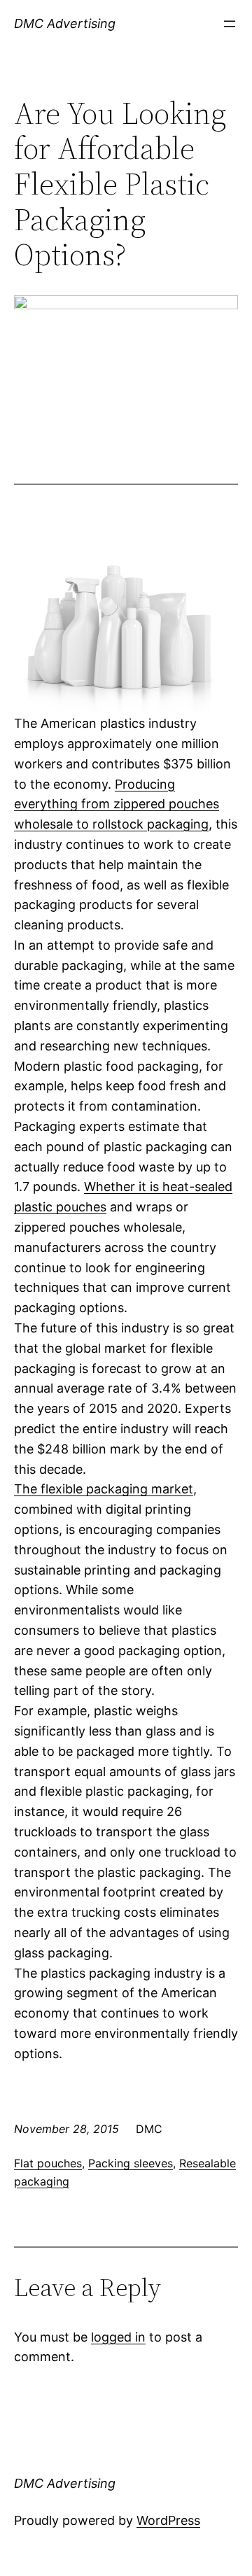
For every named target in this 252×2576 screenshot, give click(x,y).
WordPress (168, 2520)
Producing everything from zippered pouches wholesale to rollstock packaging (117, 804)
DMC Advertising (65, 23)
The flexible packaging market (104, 1489)
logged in (118, 2337)
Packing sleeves (131, 2163)
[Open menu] (230, 24)
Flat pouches (48, 2163)
